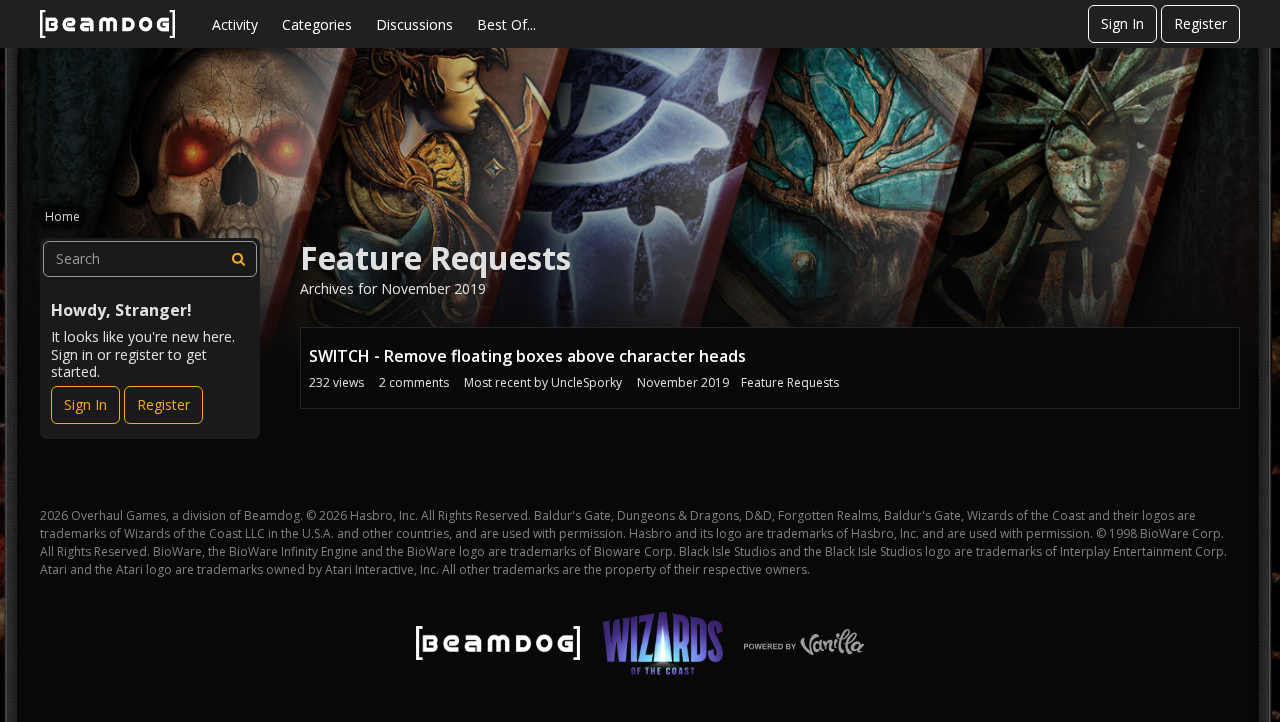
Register (1200, 23)
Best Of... (506, 24)
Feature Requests (790, 382)
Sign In (1122, 23)
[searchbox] (150, 259)
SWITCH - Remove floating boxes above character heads (527, 356)
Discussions (414, 24)
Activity (235, 24)
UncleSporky (586, 382)
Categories (317, 24)
